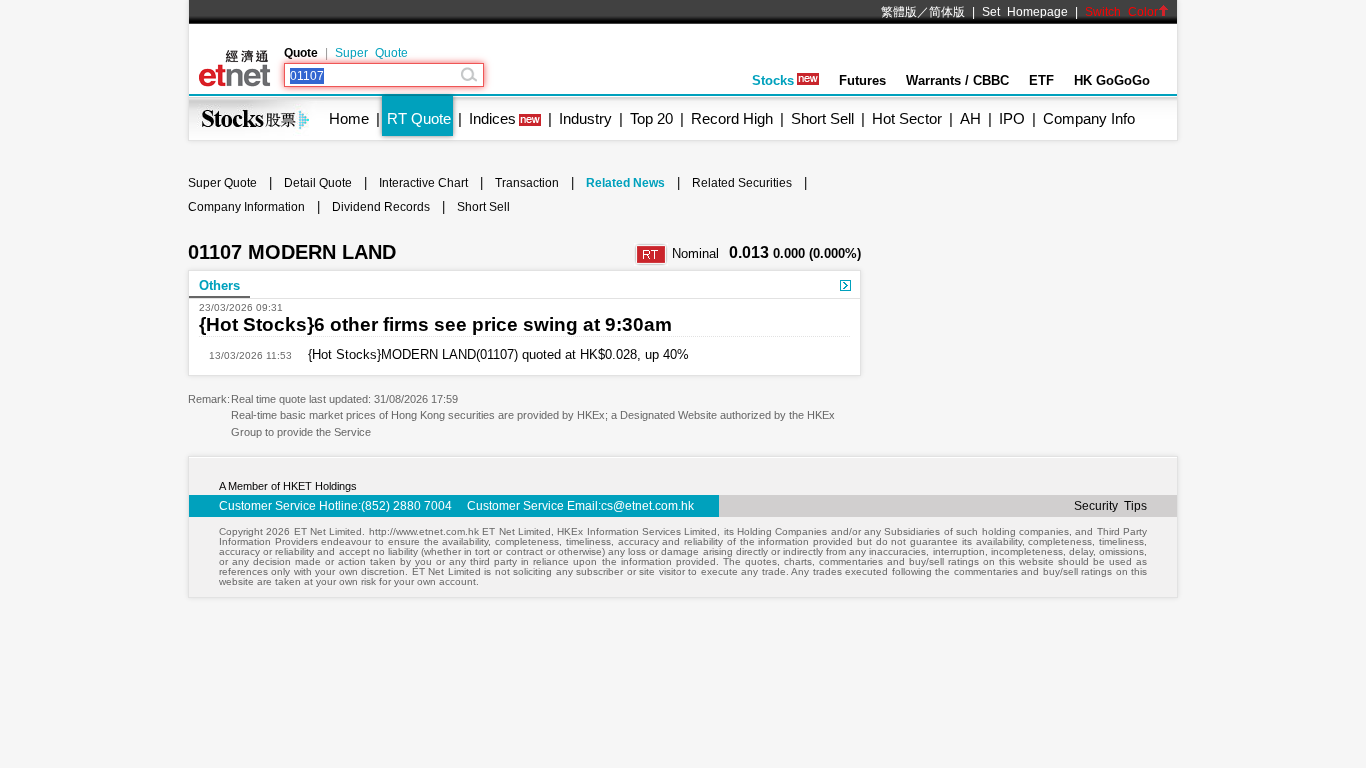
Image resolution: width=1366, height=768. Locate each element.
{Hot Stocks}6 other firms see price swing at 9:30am (435, 324)
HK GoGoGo (1112, 80)
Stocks (773, 80)
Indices (492, 118)
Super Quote (371, 53)
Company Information (246, 207)
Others (219, 285)
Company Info (1089, 118)
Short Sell (822, 118)
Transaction (527, 183)
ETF (1041, 80)
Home (349, 118)
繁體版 (899, 12)
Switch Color (1121, 12)
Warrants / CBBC (957, 80)
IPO (1012, 118)
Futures (862, 80)
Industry (585, 118)
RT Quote (419, 118)
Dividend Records (381, 207)
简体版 (947, 12)
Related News (625, 183)
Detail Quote (318, 183)
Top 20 (651, 118)
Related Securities (742, 183)
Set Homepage (1025, 12)
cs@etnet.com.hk (647, 506)
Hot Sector (907, 118)
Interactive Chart (423, 183)
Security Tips (1110, 506)
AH (970, 118)
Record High (732, 118)
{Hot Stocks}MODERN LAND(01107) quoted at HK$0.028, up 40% (490, 354)
